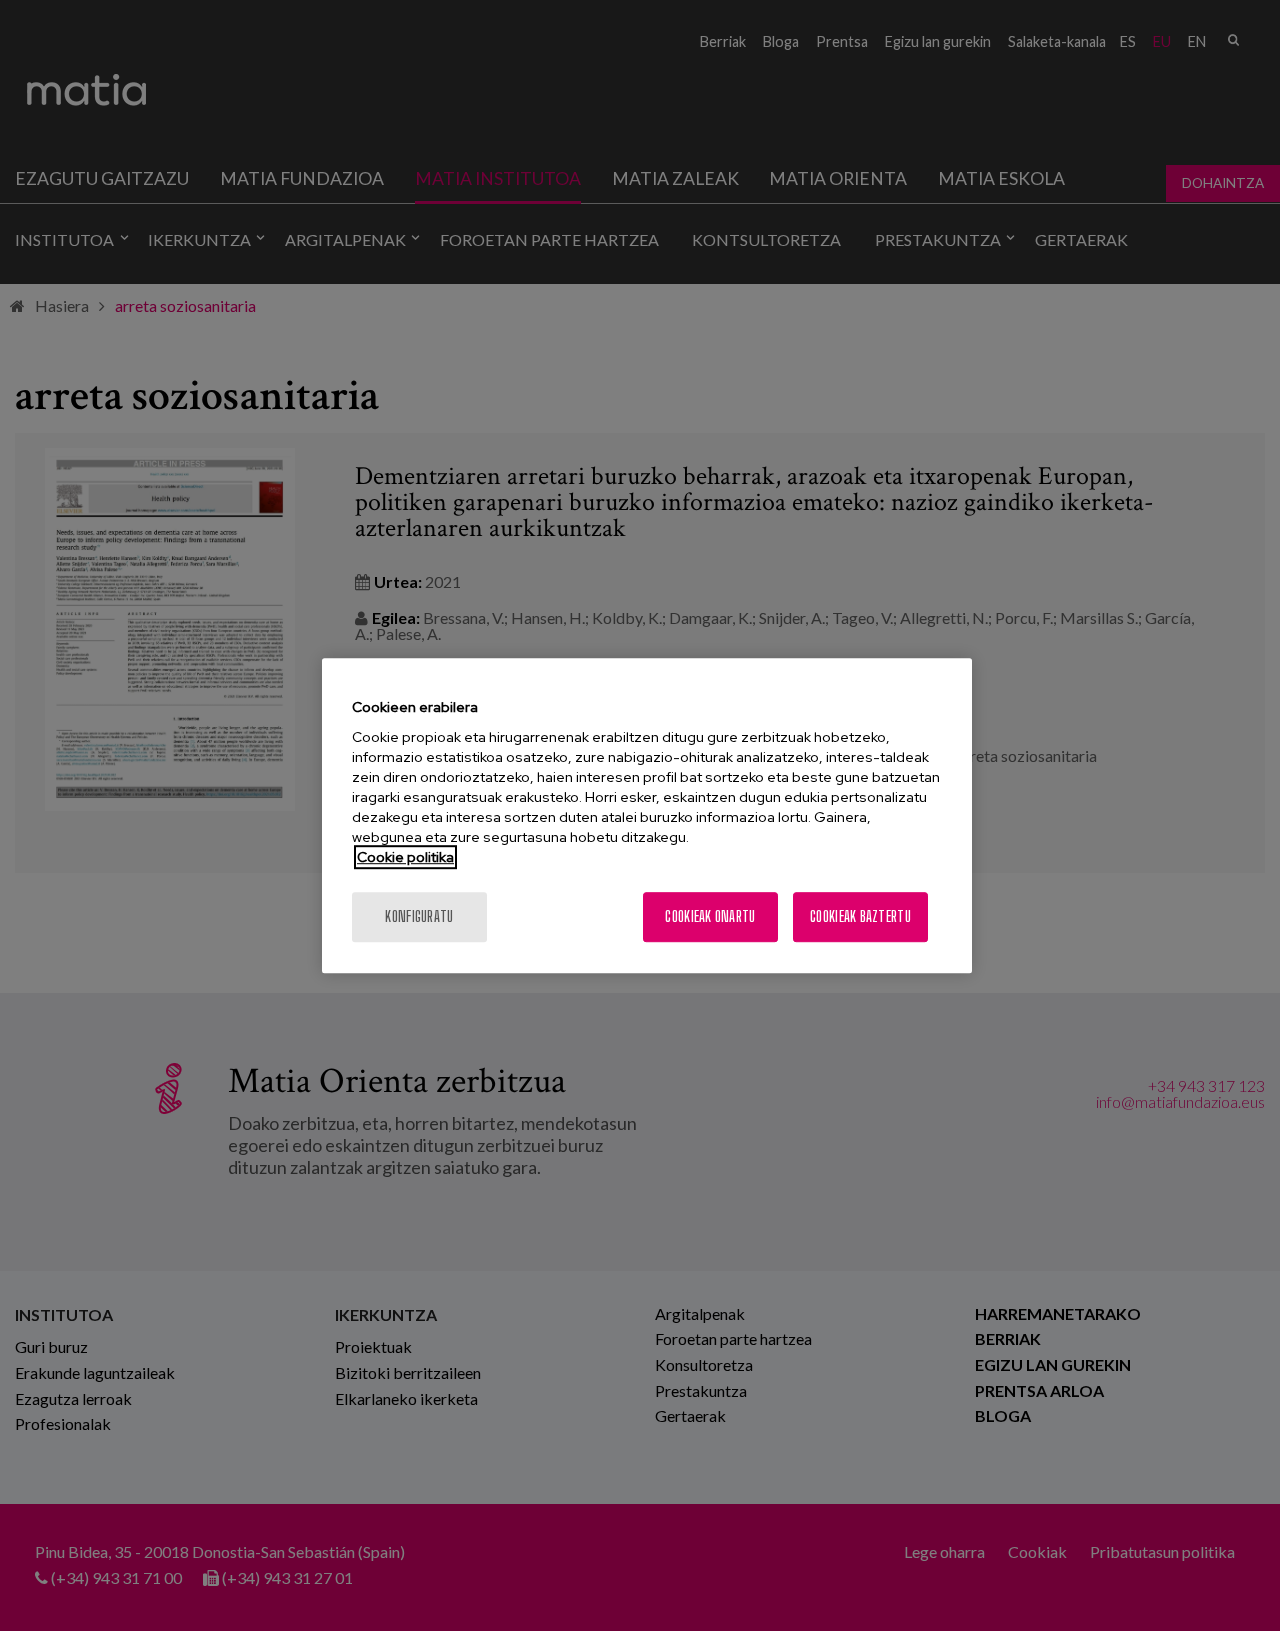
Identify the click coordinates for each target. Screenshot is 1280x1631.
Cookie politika (405, 857)
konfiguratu (419, 916)
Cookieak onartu (710, 916)
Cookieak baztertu (860, 916)
